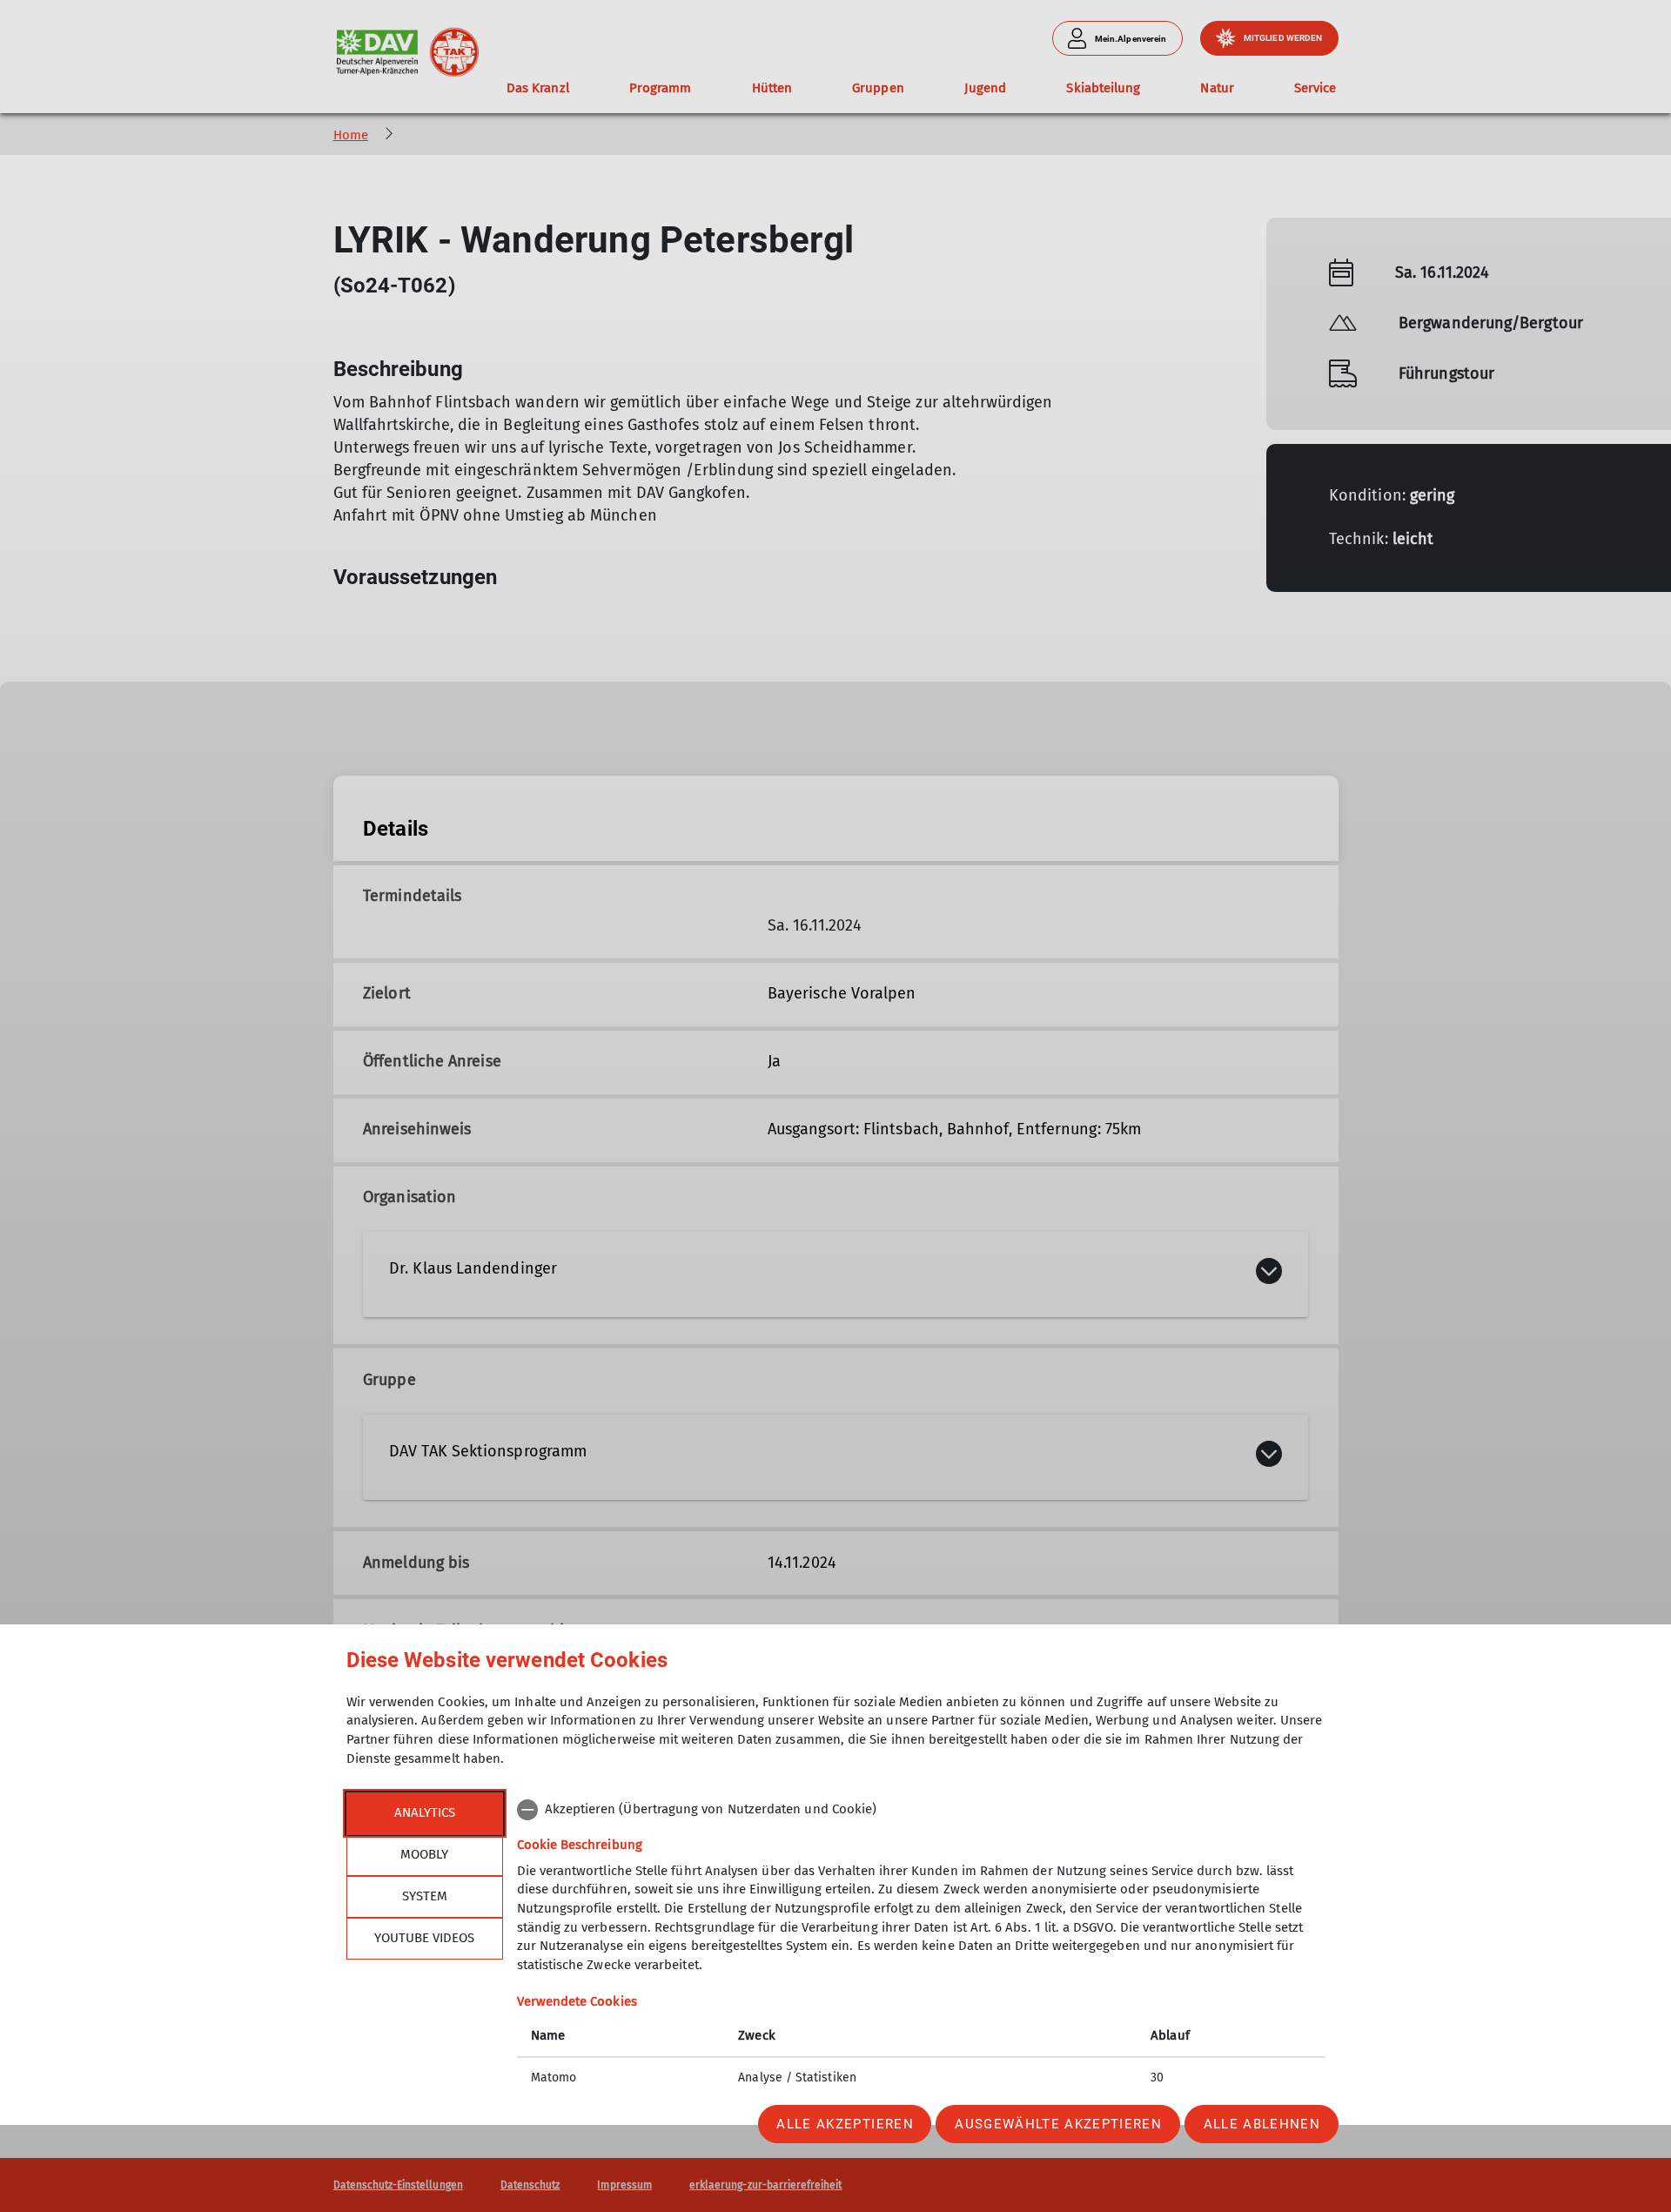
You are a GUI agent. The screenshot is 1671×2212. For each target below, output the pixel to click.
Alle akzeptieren (845, 2124)
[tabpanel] (921, 1946)
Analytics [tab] (425, 1812)
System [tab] (425, 1896)
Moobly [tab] (424, 1854)
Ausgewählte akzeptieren (1058, 2124)
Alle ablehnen (1262, 2124)
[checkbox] (921, 1810)
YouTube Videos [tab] (424, 1938)
